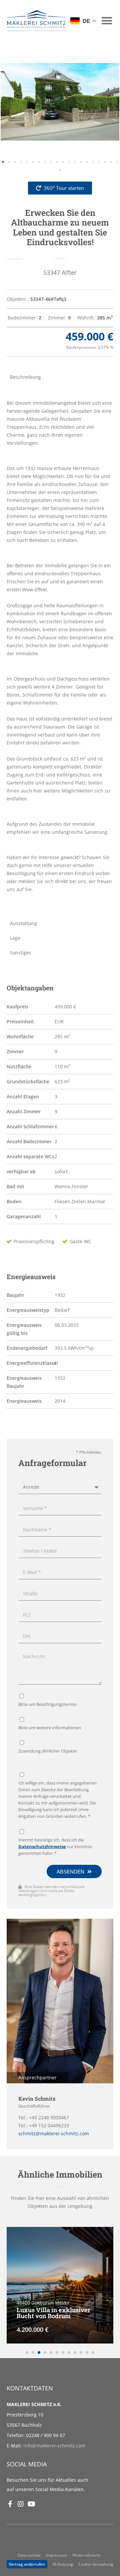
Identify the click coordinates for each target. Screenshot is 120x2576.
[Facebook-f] (10, 2504)
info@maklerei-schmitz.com (54, 2446)
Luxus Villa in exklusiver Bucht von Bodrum (53, 2313)
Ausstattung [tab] (23, 923)
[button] (107, 20)
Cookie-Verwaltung (96, 2564)
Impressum (56, 2555)
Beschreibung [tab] (25, 377)
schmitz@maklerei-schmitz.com (54, 2133)
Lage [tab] (15, 938)
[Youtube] (31, 2504)
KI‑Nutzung (63, 2564)
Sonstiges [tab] (21, 953)
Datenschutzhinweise (42, 1847)
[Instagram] (21, 2504)
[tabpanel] (60, 650)
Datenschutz (29, 2555)
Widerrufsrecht (86, 2555)
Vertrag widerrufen (27, 2564)
